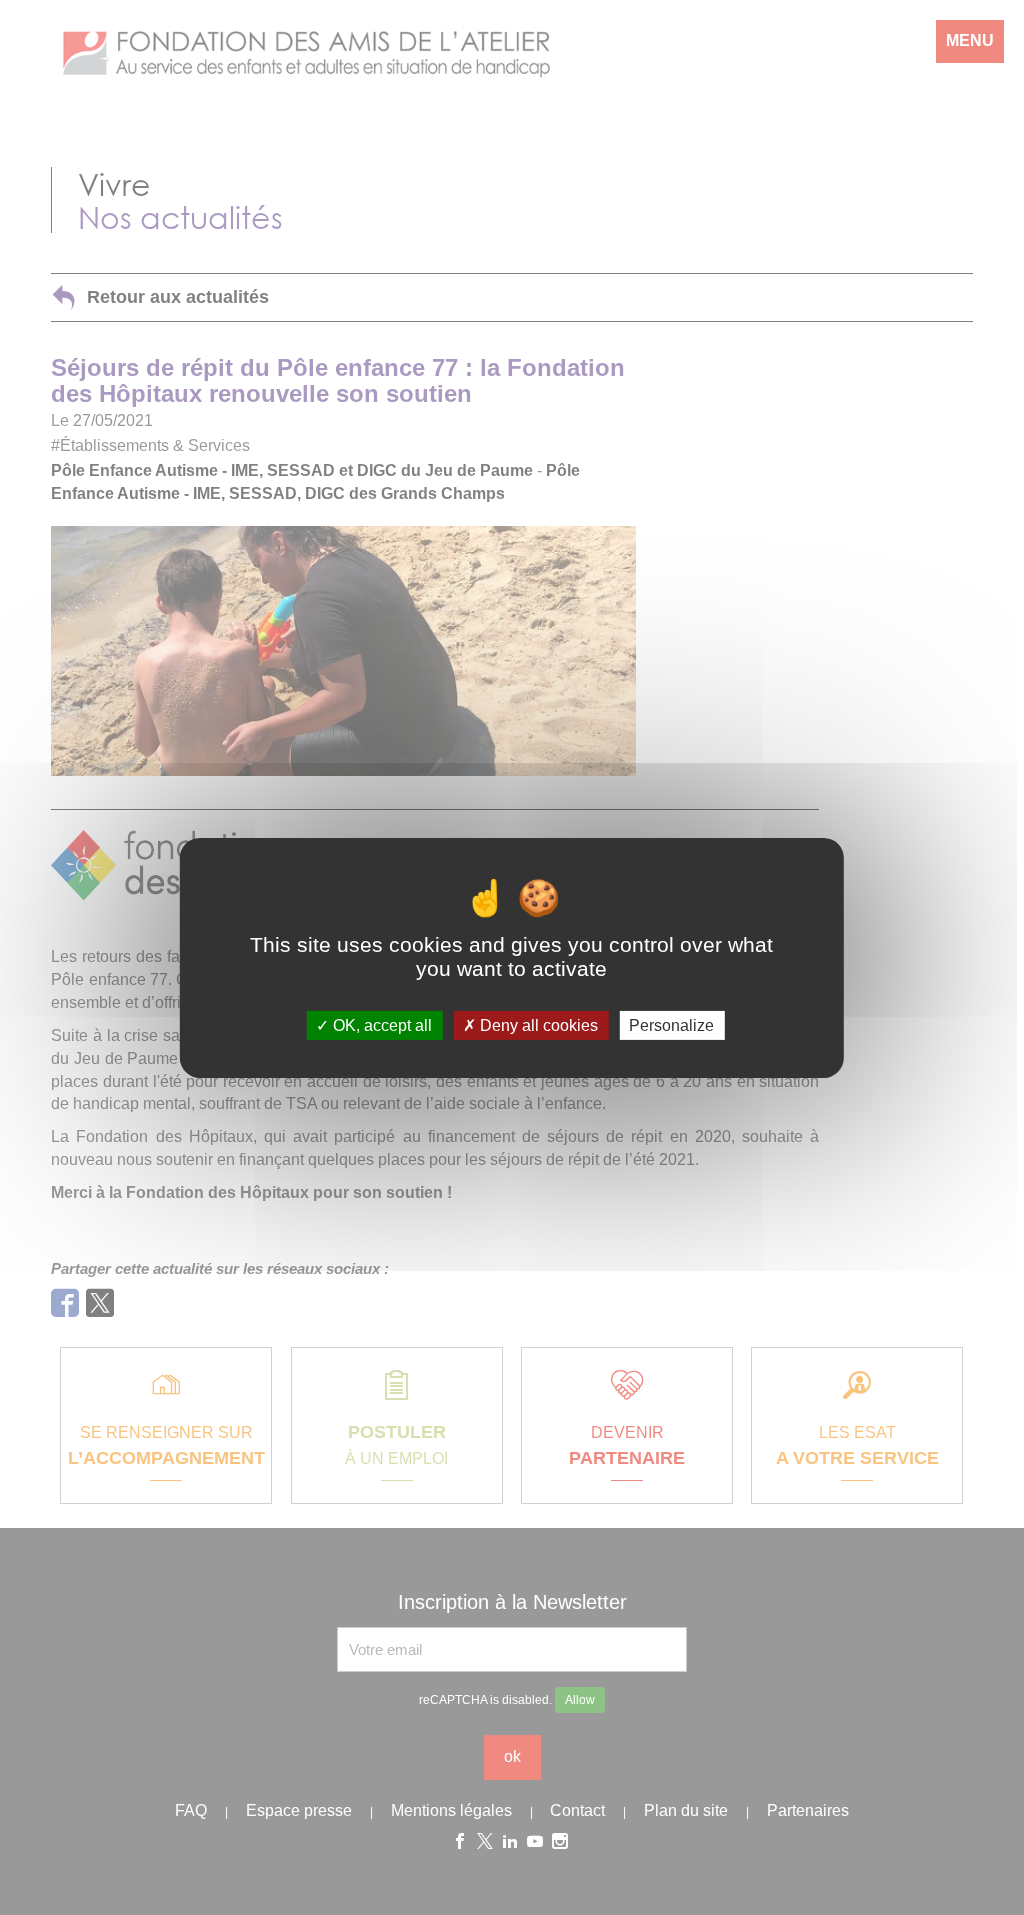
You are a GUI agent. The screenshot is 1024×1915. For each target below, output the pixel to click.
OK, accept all (380, 1024)
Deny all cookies (537, 1024)
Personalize (671, 1024)
